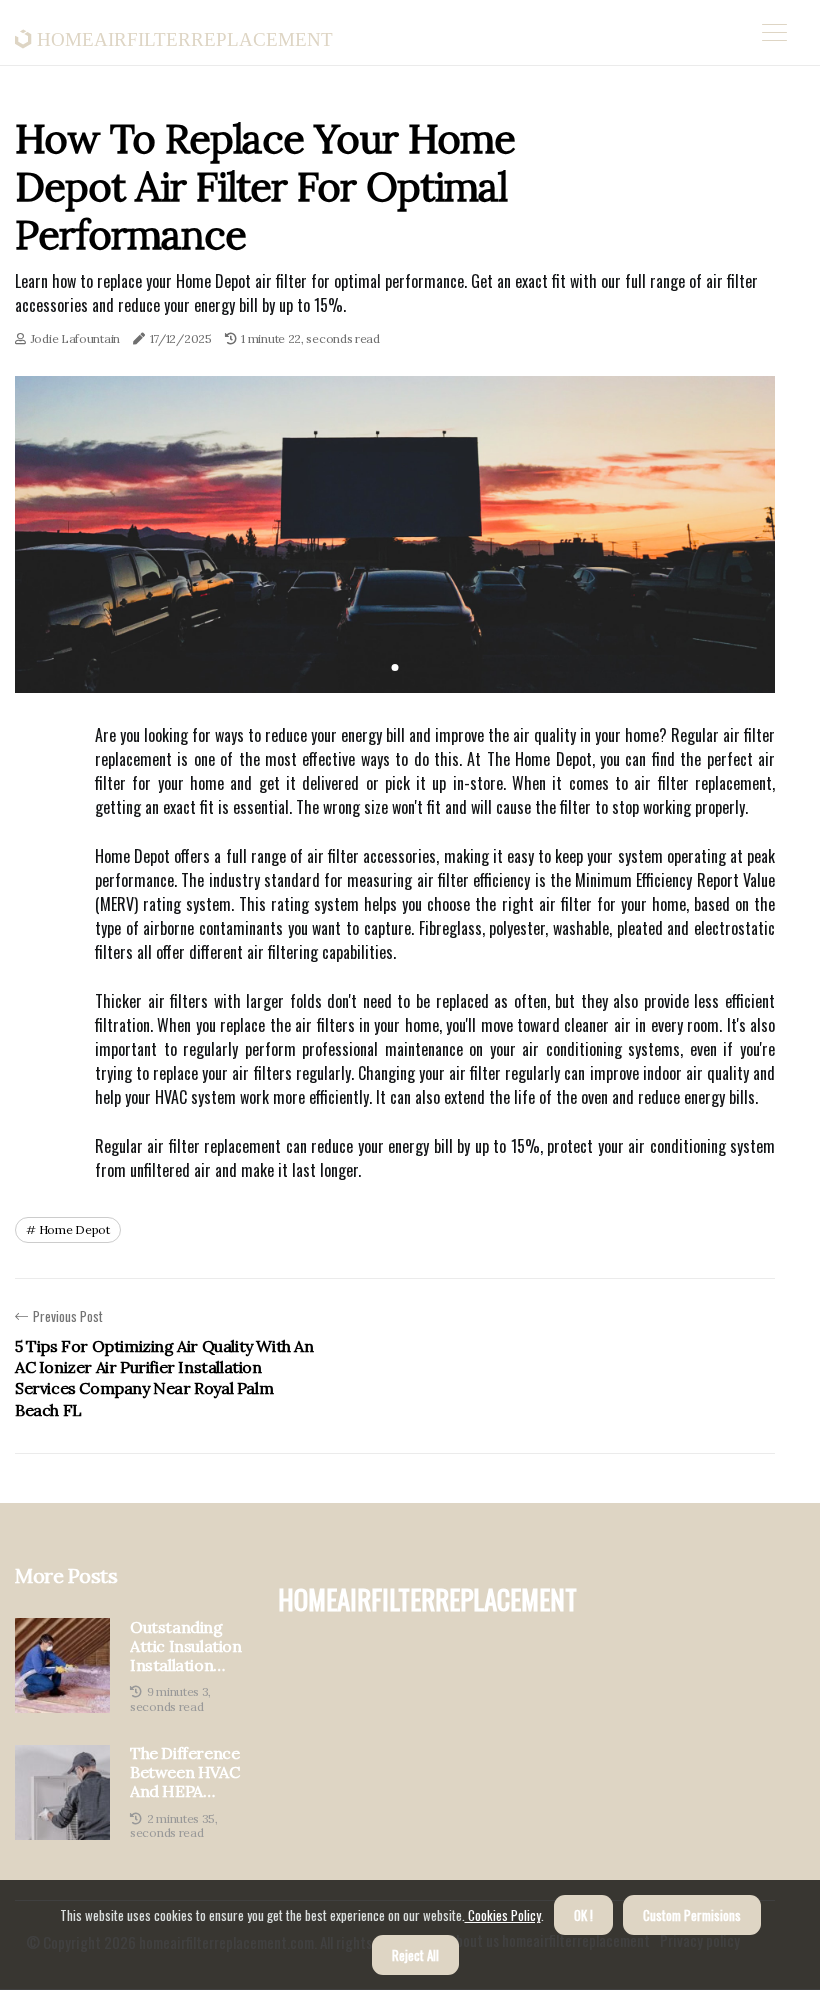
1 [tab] (395, 667)
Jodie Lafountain (75, 338)
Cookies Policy (503, 1915)
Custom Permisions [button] (692, 1915)
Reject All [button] (415, 1955)
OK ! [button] (583, 1915)
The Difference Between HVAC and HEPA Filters (184, 1773)
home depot (74, 1229)
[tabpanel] (395, 534)
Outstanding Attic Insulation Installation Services (186, 1647)
